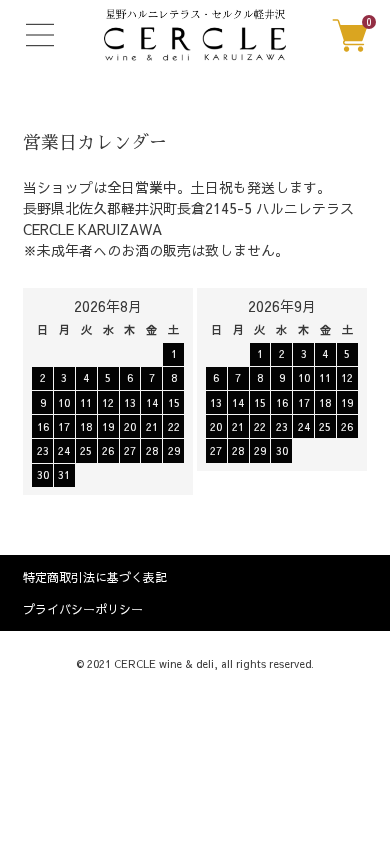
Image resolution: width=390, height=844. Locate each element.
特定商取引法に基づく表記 (95, 577)
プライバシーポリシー (83, 609)
